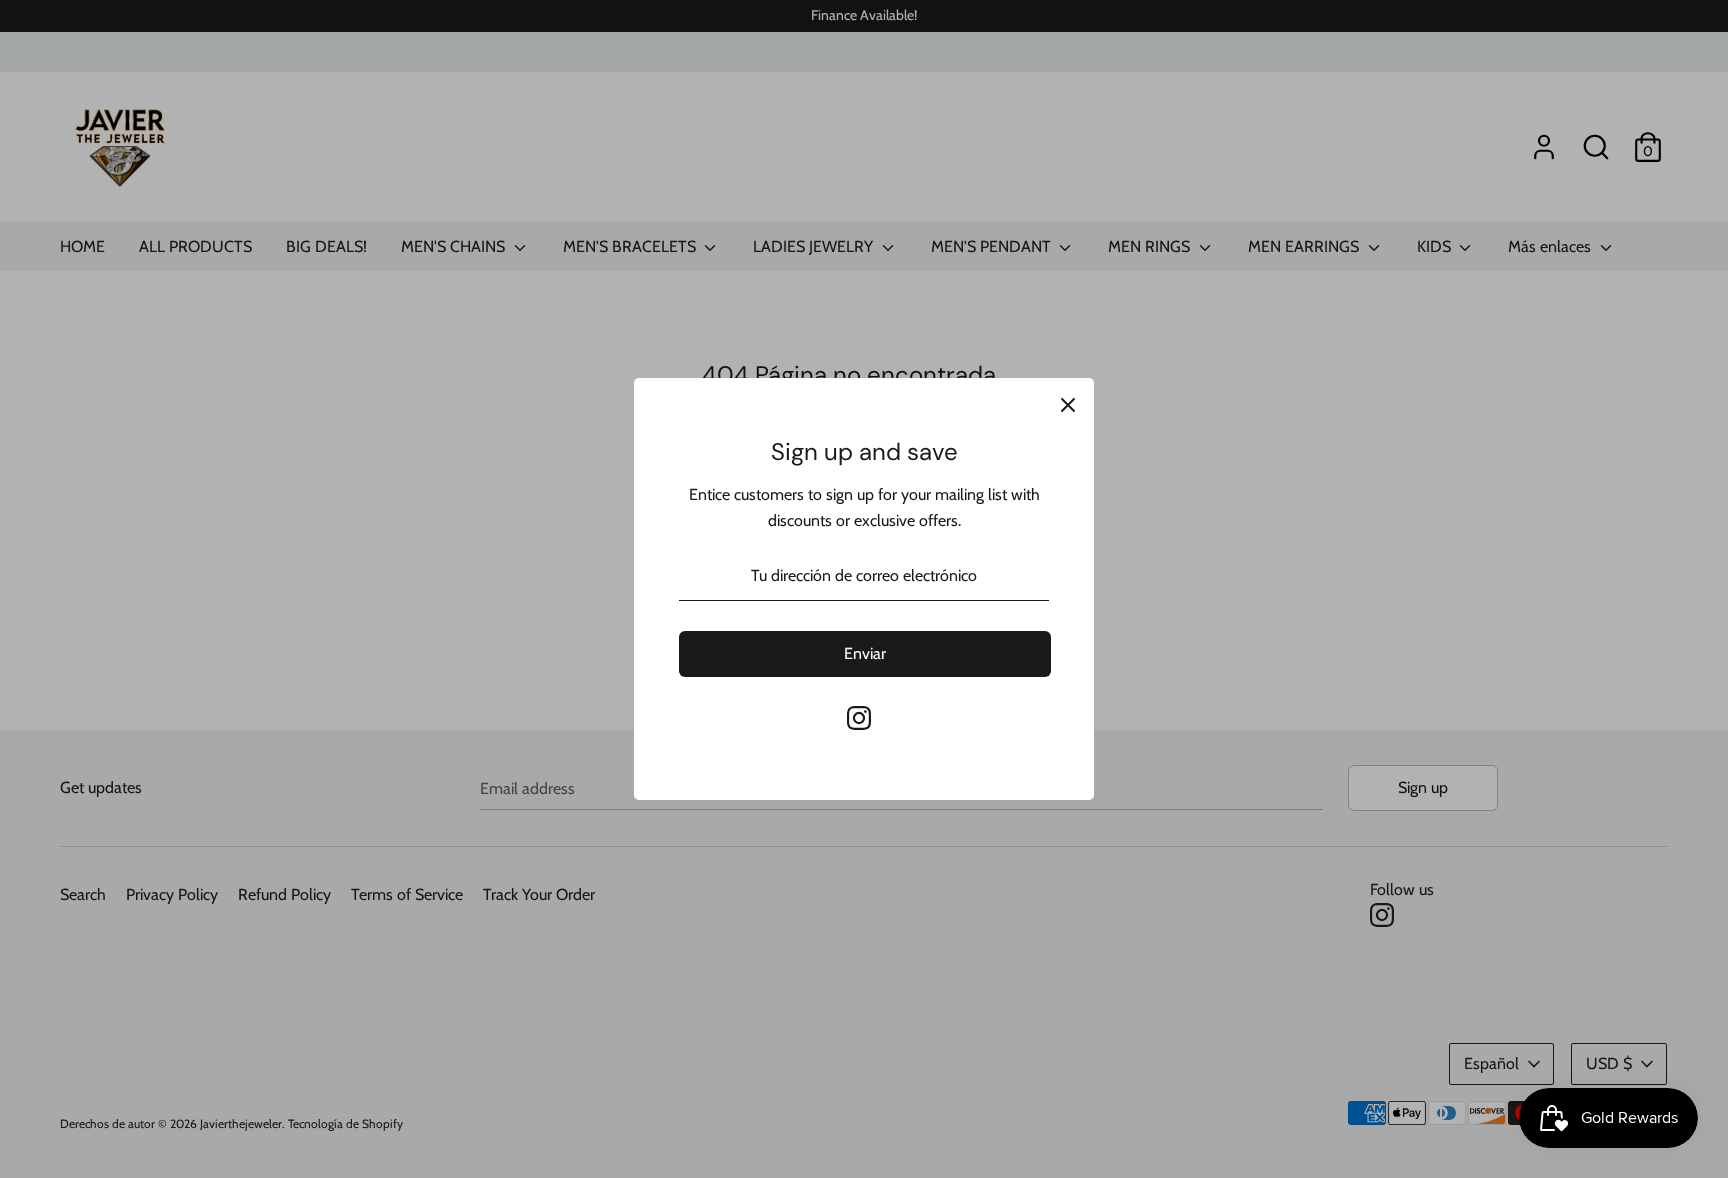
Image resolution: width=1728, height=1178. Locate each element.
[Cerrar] (1068, 404)
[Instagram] (859, 718)
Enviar (865, 653)
